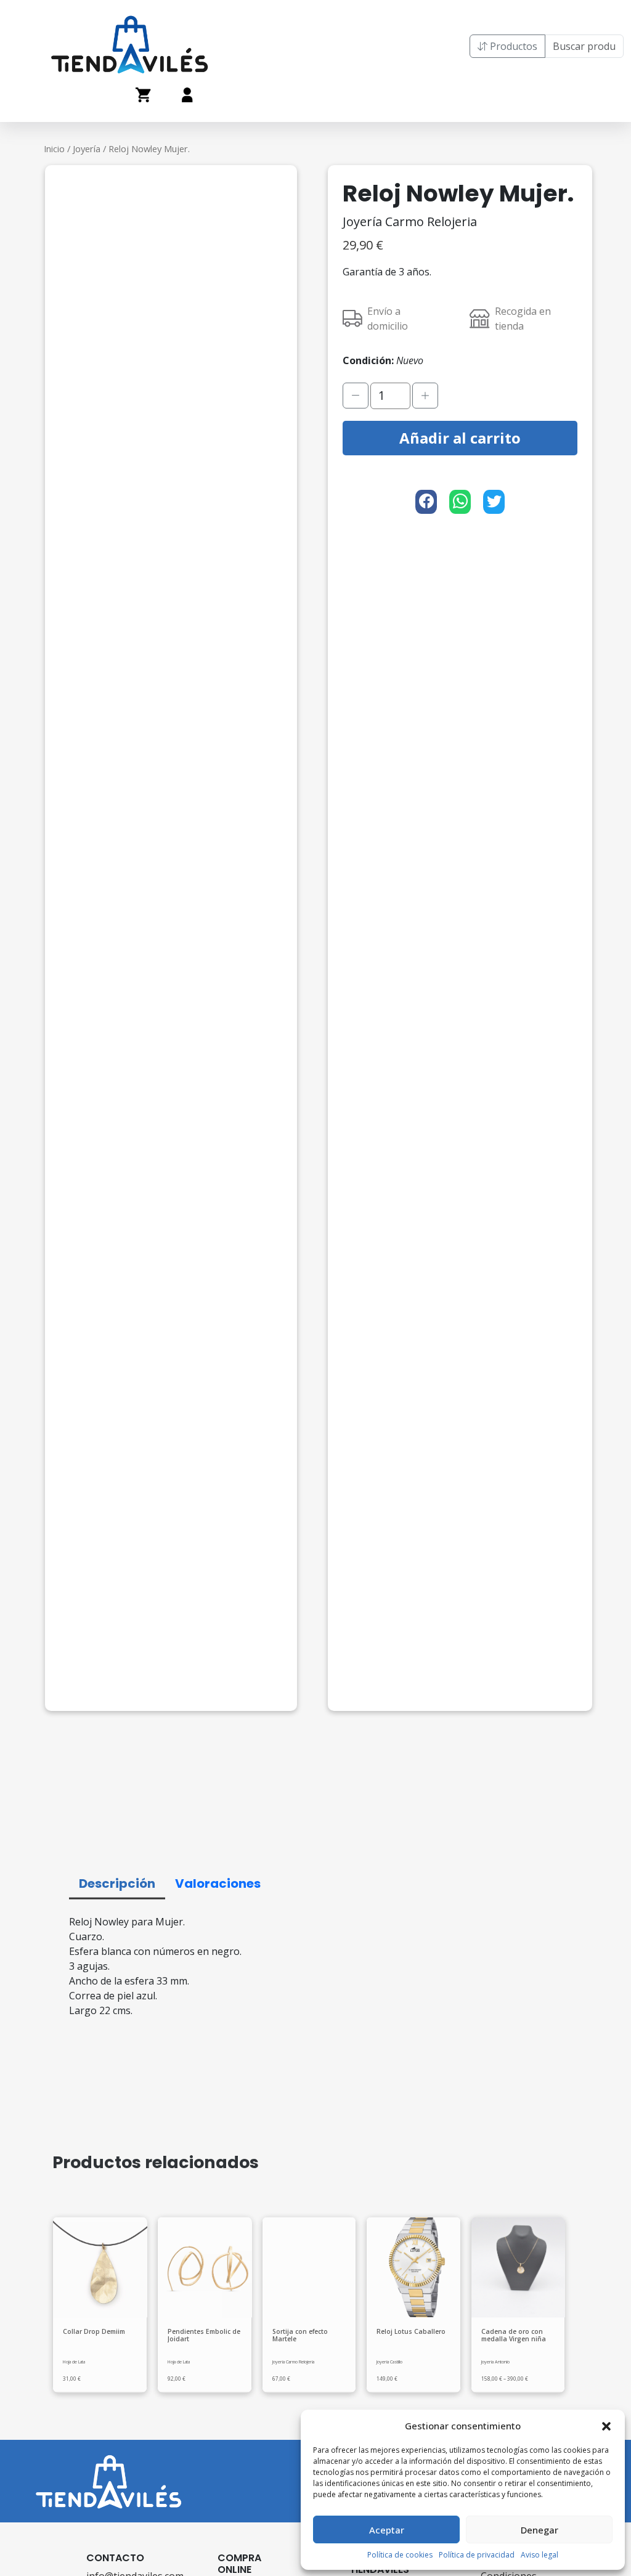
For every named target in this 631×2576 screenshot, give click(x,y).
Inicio (54, 148)
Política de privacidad (477, 2555)
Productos (512, 46)
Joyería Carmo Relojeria (410, 221)
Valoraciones (218, 1883)
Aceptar (387, 2530)
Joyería (87, 148)
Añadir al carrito (460, 438)
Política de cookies (400, 2555)
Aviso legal (539, 2555)
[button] (606, 2426)
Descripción (117, 1883)
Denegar (539, 2530)
